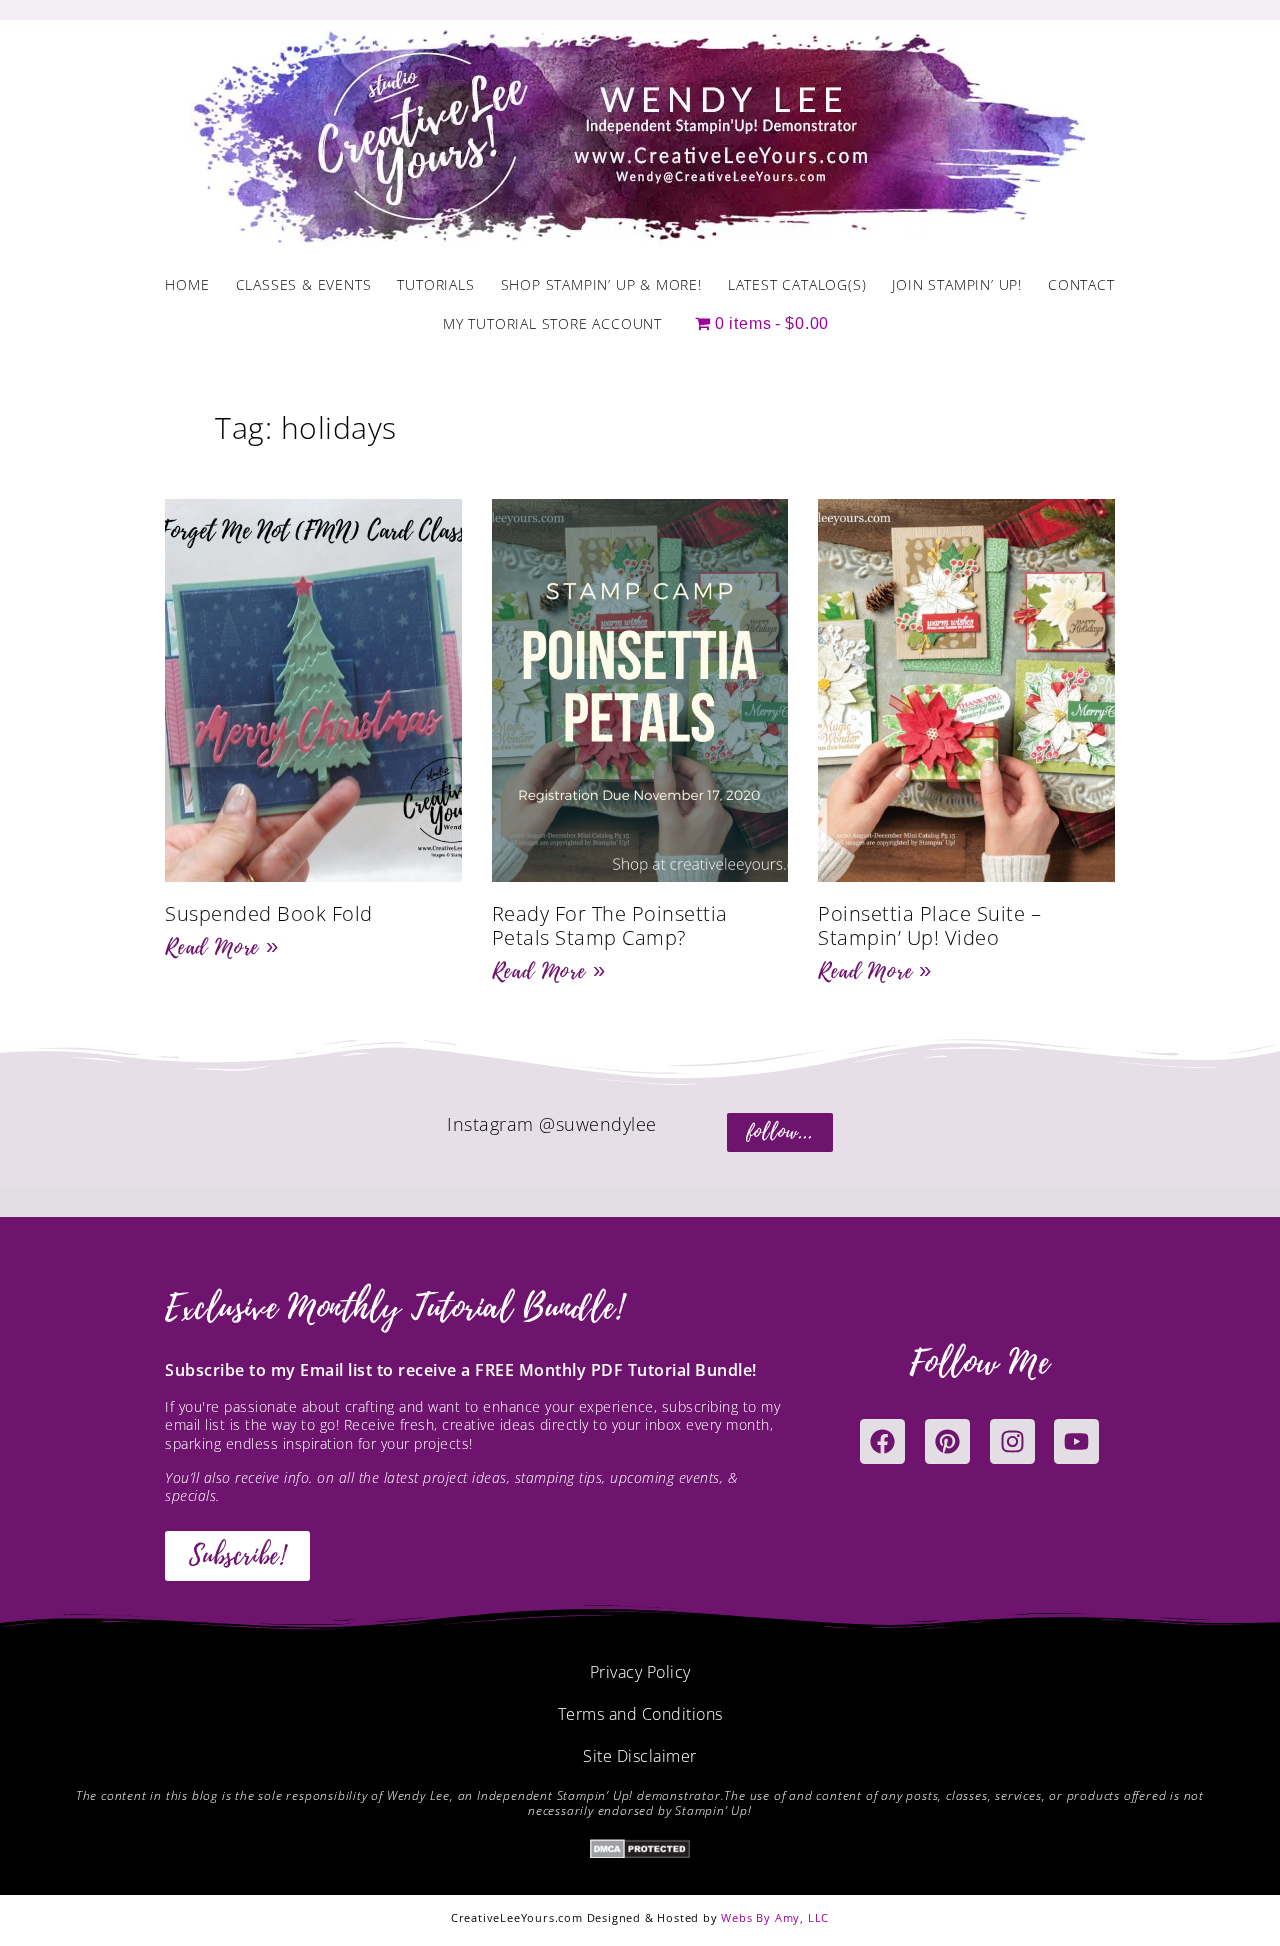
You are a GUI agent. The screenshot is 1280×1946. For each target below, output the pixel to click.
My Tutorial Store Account (552, 323)
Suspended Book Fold (269, 913)
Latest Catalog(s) (797, 284)
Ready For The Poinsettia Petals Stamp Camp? (610, 925)
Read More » (222, 947)
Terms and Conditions (640, 1714)
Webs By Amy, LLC (775, 1917)
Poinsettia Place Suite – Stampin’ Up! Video (929, 925)
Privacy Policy (640, 1672)
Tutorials (435, 284)
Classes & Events (304, 284)
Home (187, 284)
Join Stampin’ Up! (957, 284)
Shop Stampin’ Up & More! (601, 284)
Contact (1081, 284)
